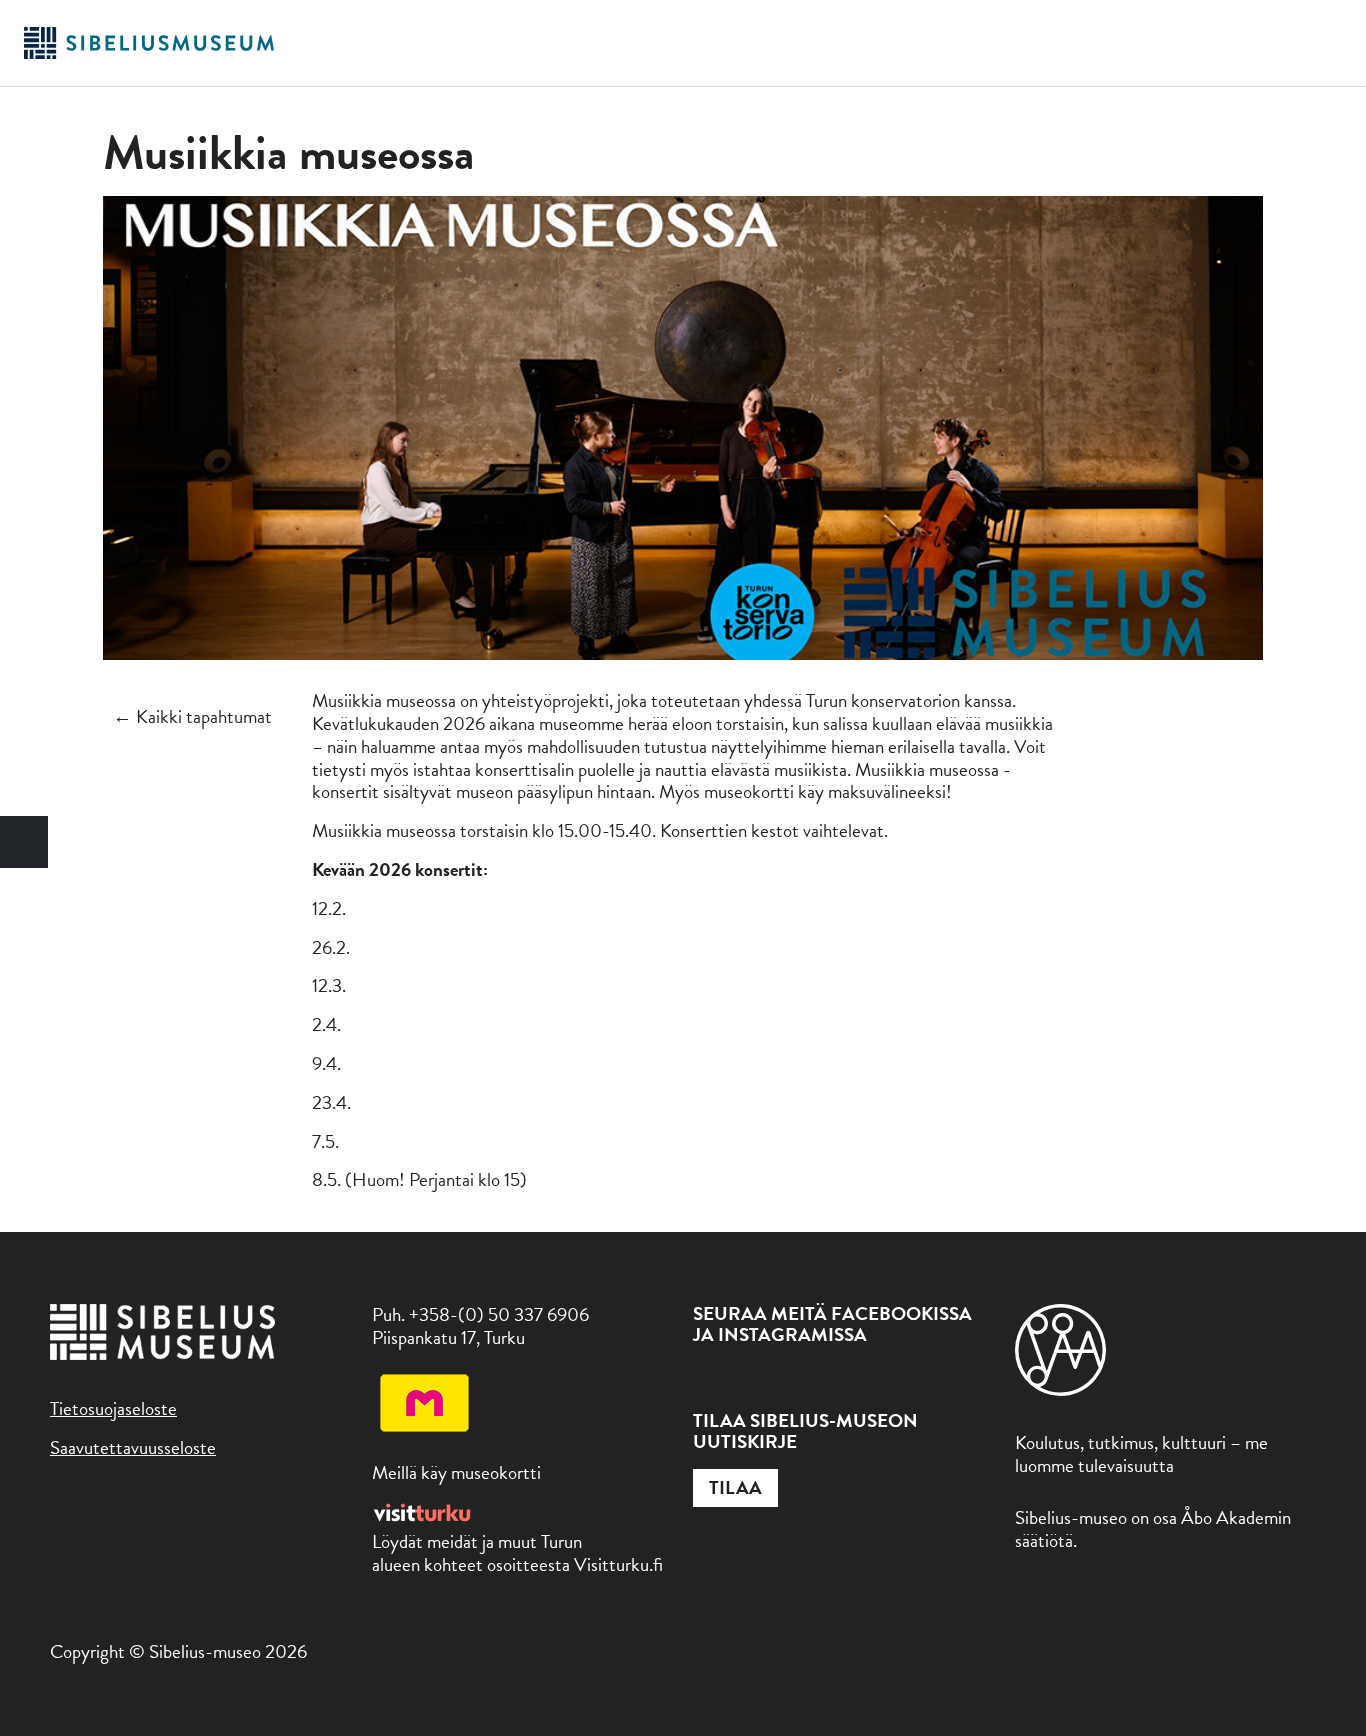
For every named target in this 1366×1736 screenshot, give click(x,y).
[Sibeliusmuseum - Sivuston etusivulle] (149, 55)
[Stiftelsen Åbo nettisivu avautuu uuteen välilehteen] (1061, 1389)
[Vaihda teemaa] (24, 842)
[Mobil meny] (1328, 43)
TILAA (735, 1487)
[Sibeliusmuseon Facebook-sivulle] (705, 1382)
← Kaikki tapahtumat (192, 716)
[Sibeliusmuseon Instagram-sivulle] (750, 1382)
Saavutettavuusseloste (133, 1447)
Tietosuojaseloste (113, 1408)
